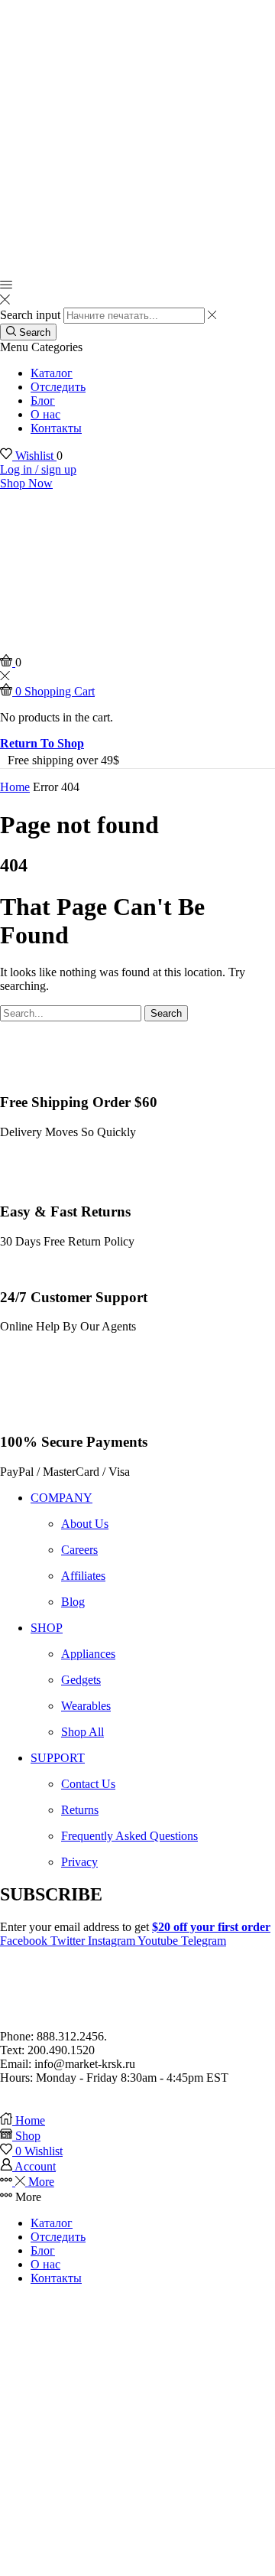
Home (15, 787)
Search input (30, 315)
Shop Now (26, 483)
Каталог (52, 373)
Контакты (56, 428)
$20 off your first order (211, 1927)
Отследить (58, 387)
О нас (45, 414)
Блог (43, 401)
